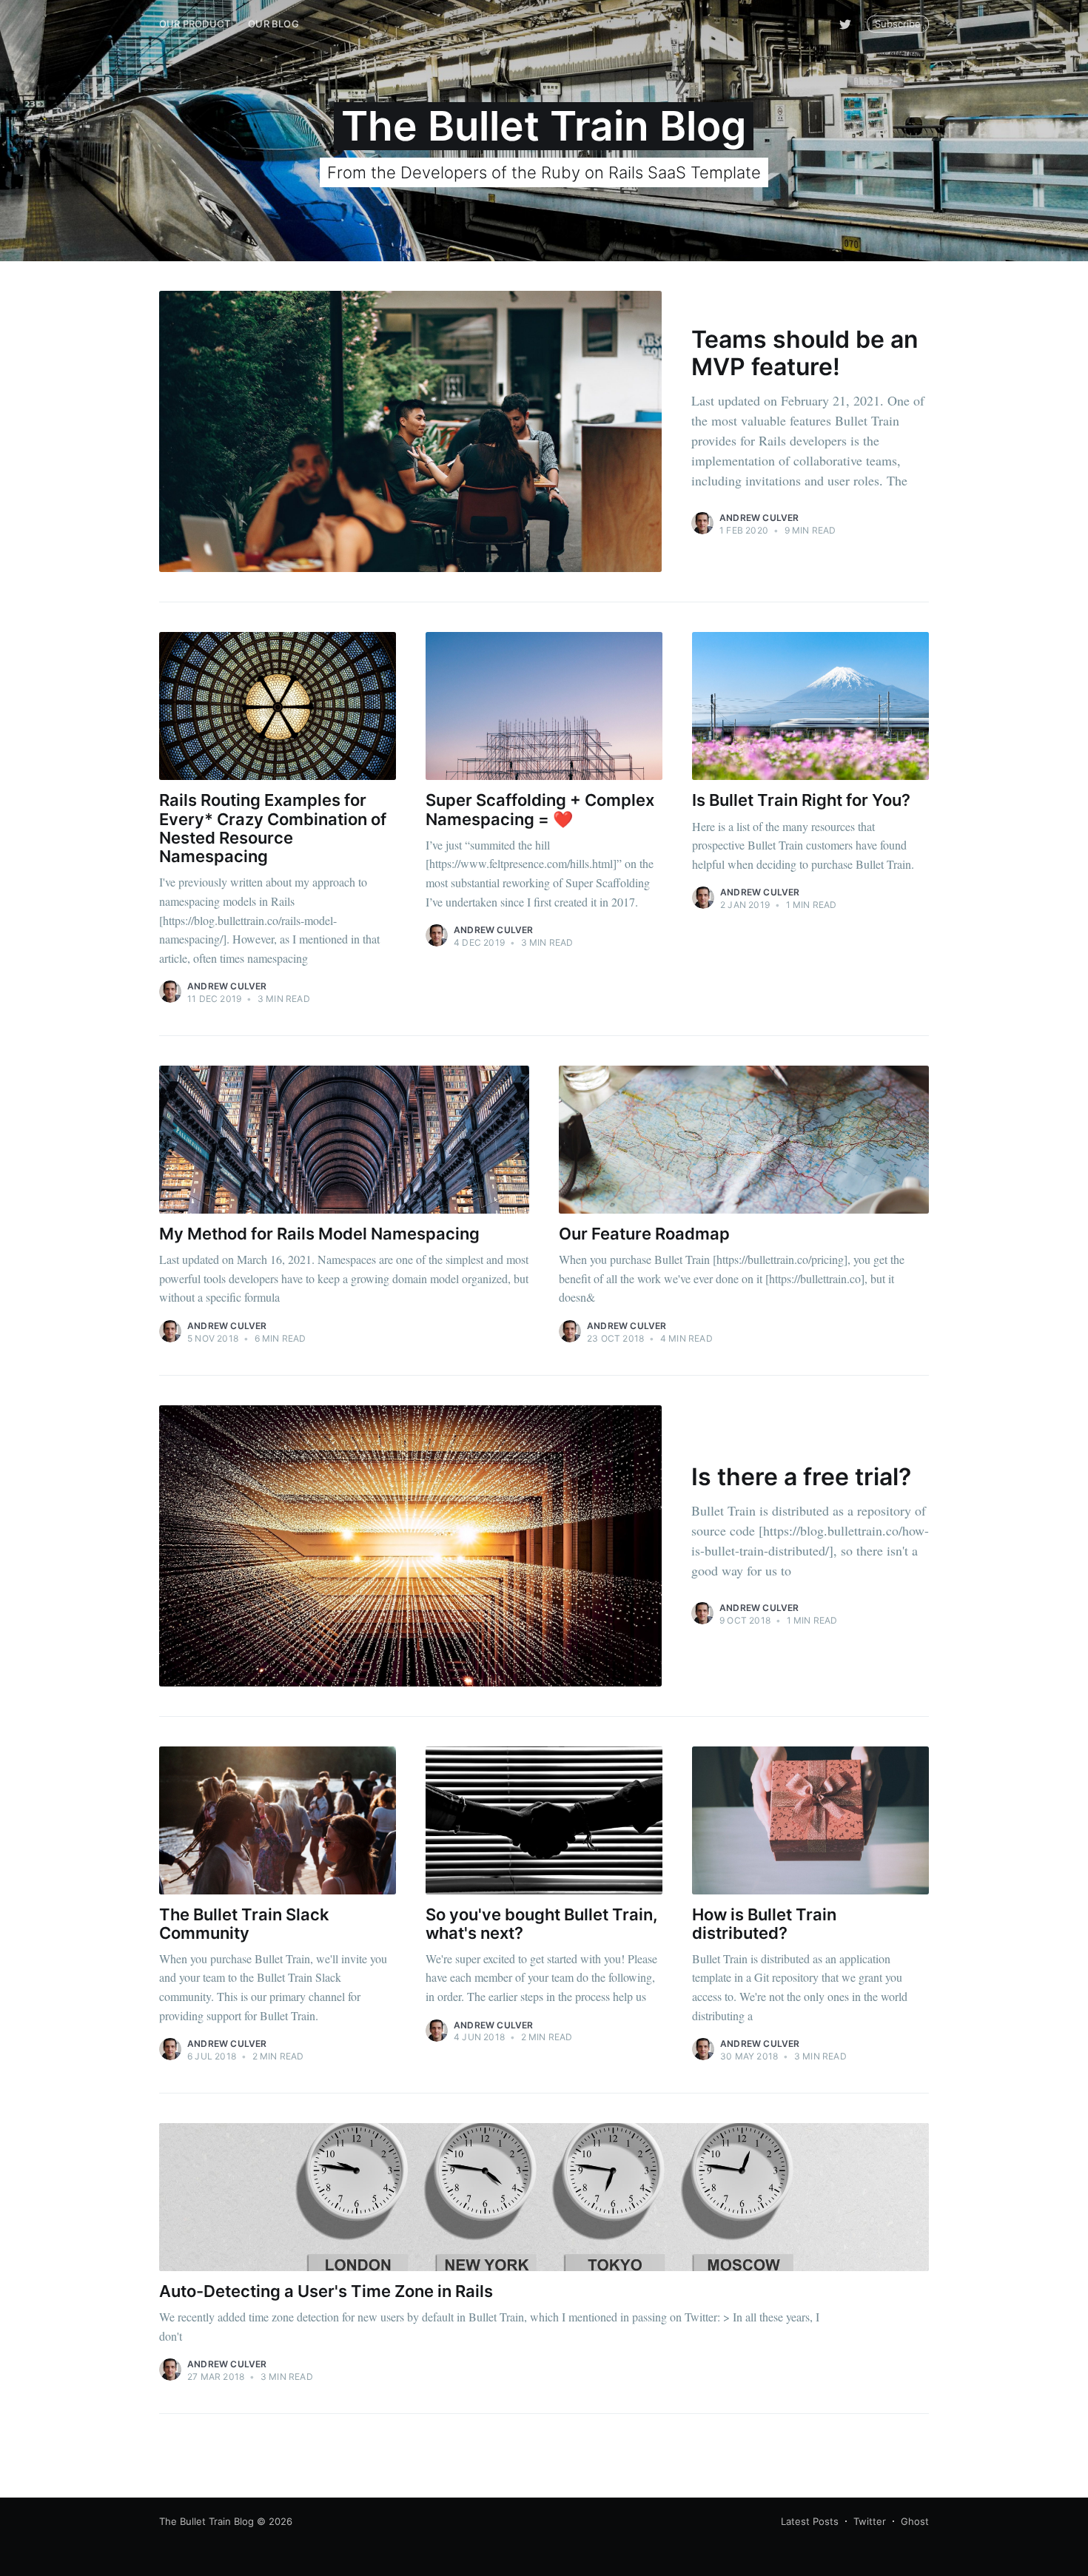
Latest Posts (810, 2521)
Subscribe (898, 24)
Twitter (870, 2521)
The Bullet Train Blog (206, 2521)
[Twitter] (845, 24)
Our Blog (273, 24)
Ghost (915, 2521)
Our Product (195, 24)
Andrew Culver (759, 518)
